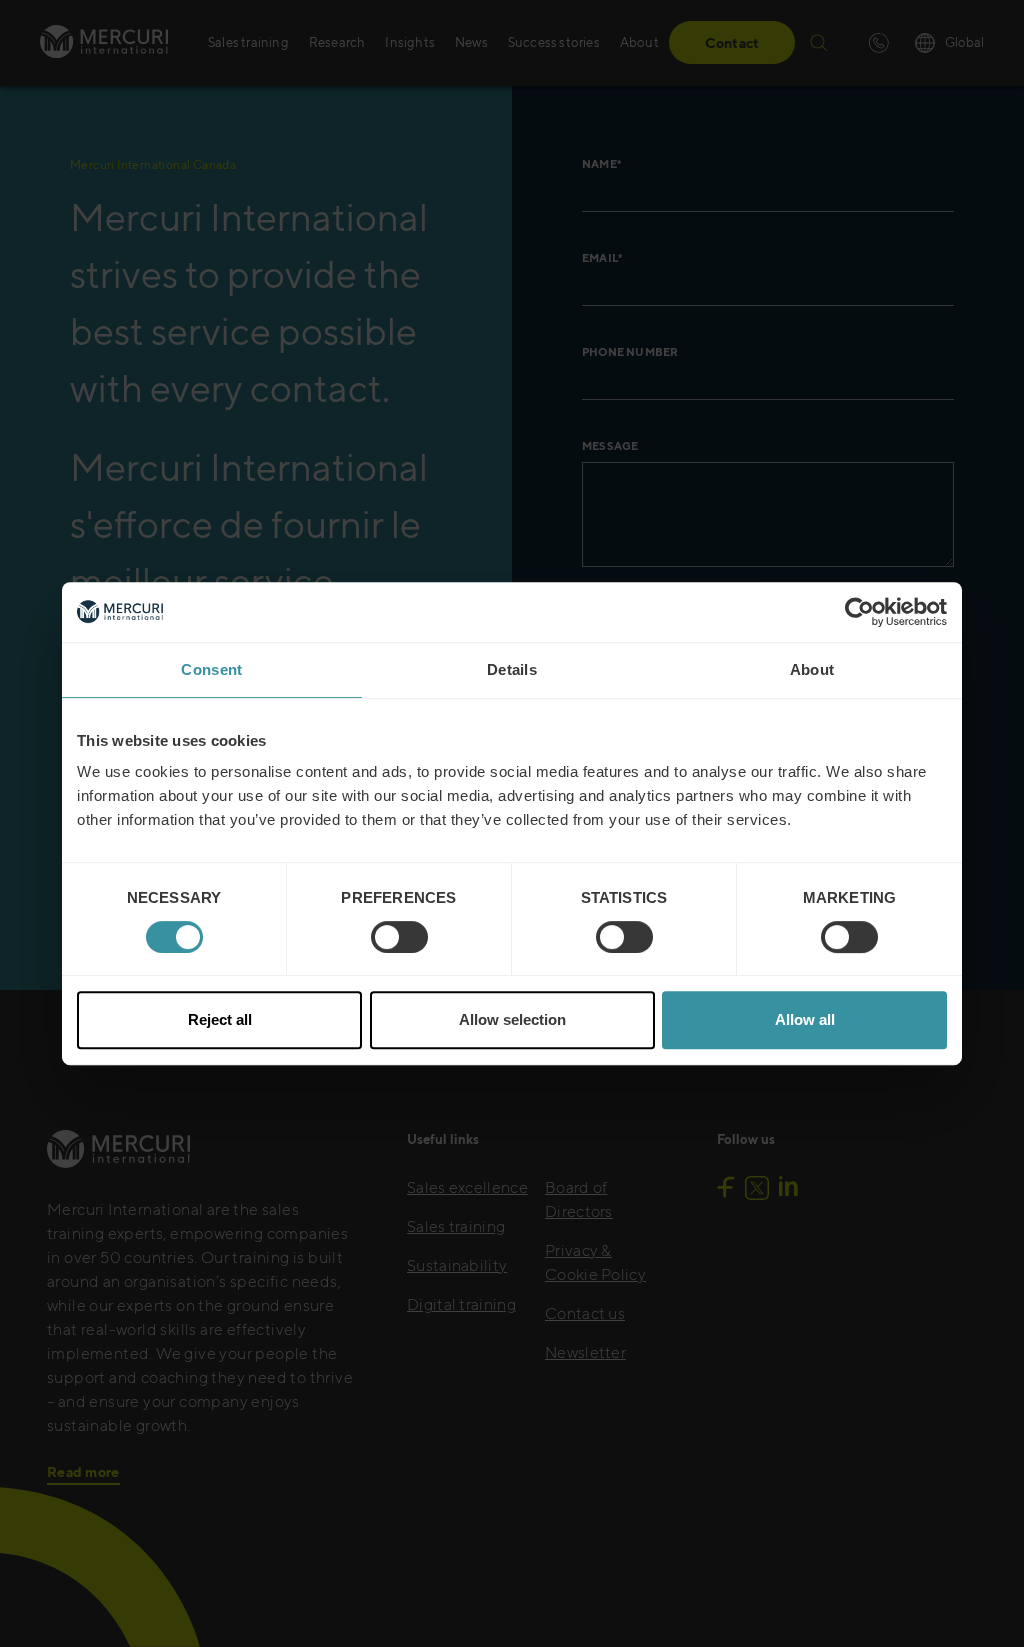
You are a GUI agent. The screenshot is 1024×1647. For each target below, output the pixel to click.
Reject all (220, 1019)
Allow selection (512, 1019)
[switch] (399, 937)
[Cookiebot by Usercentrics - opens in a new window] (859, 612)
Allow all (805, 1019)
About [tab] (812, 669)
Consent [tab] (211, 669)
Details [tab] (512, 669)
